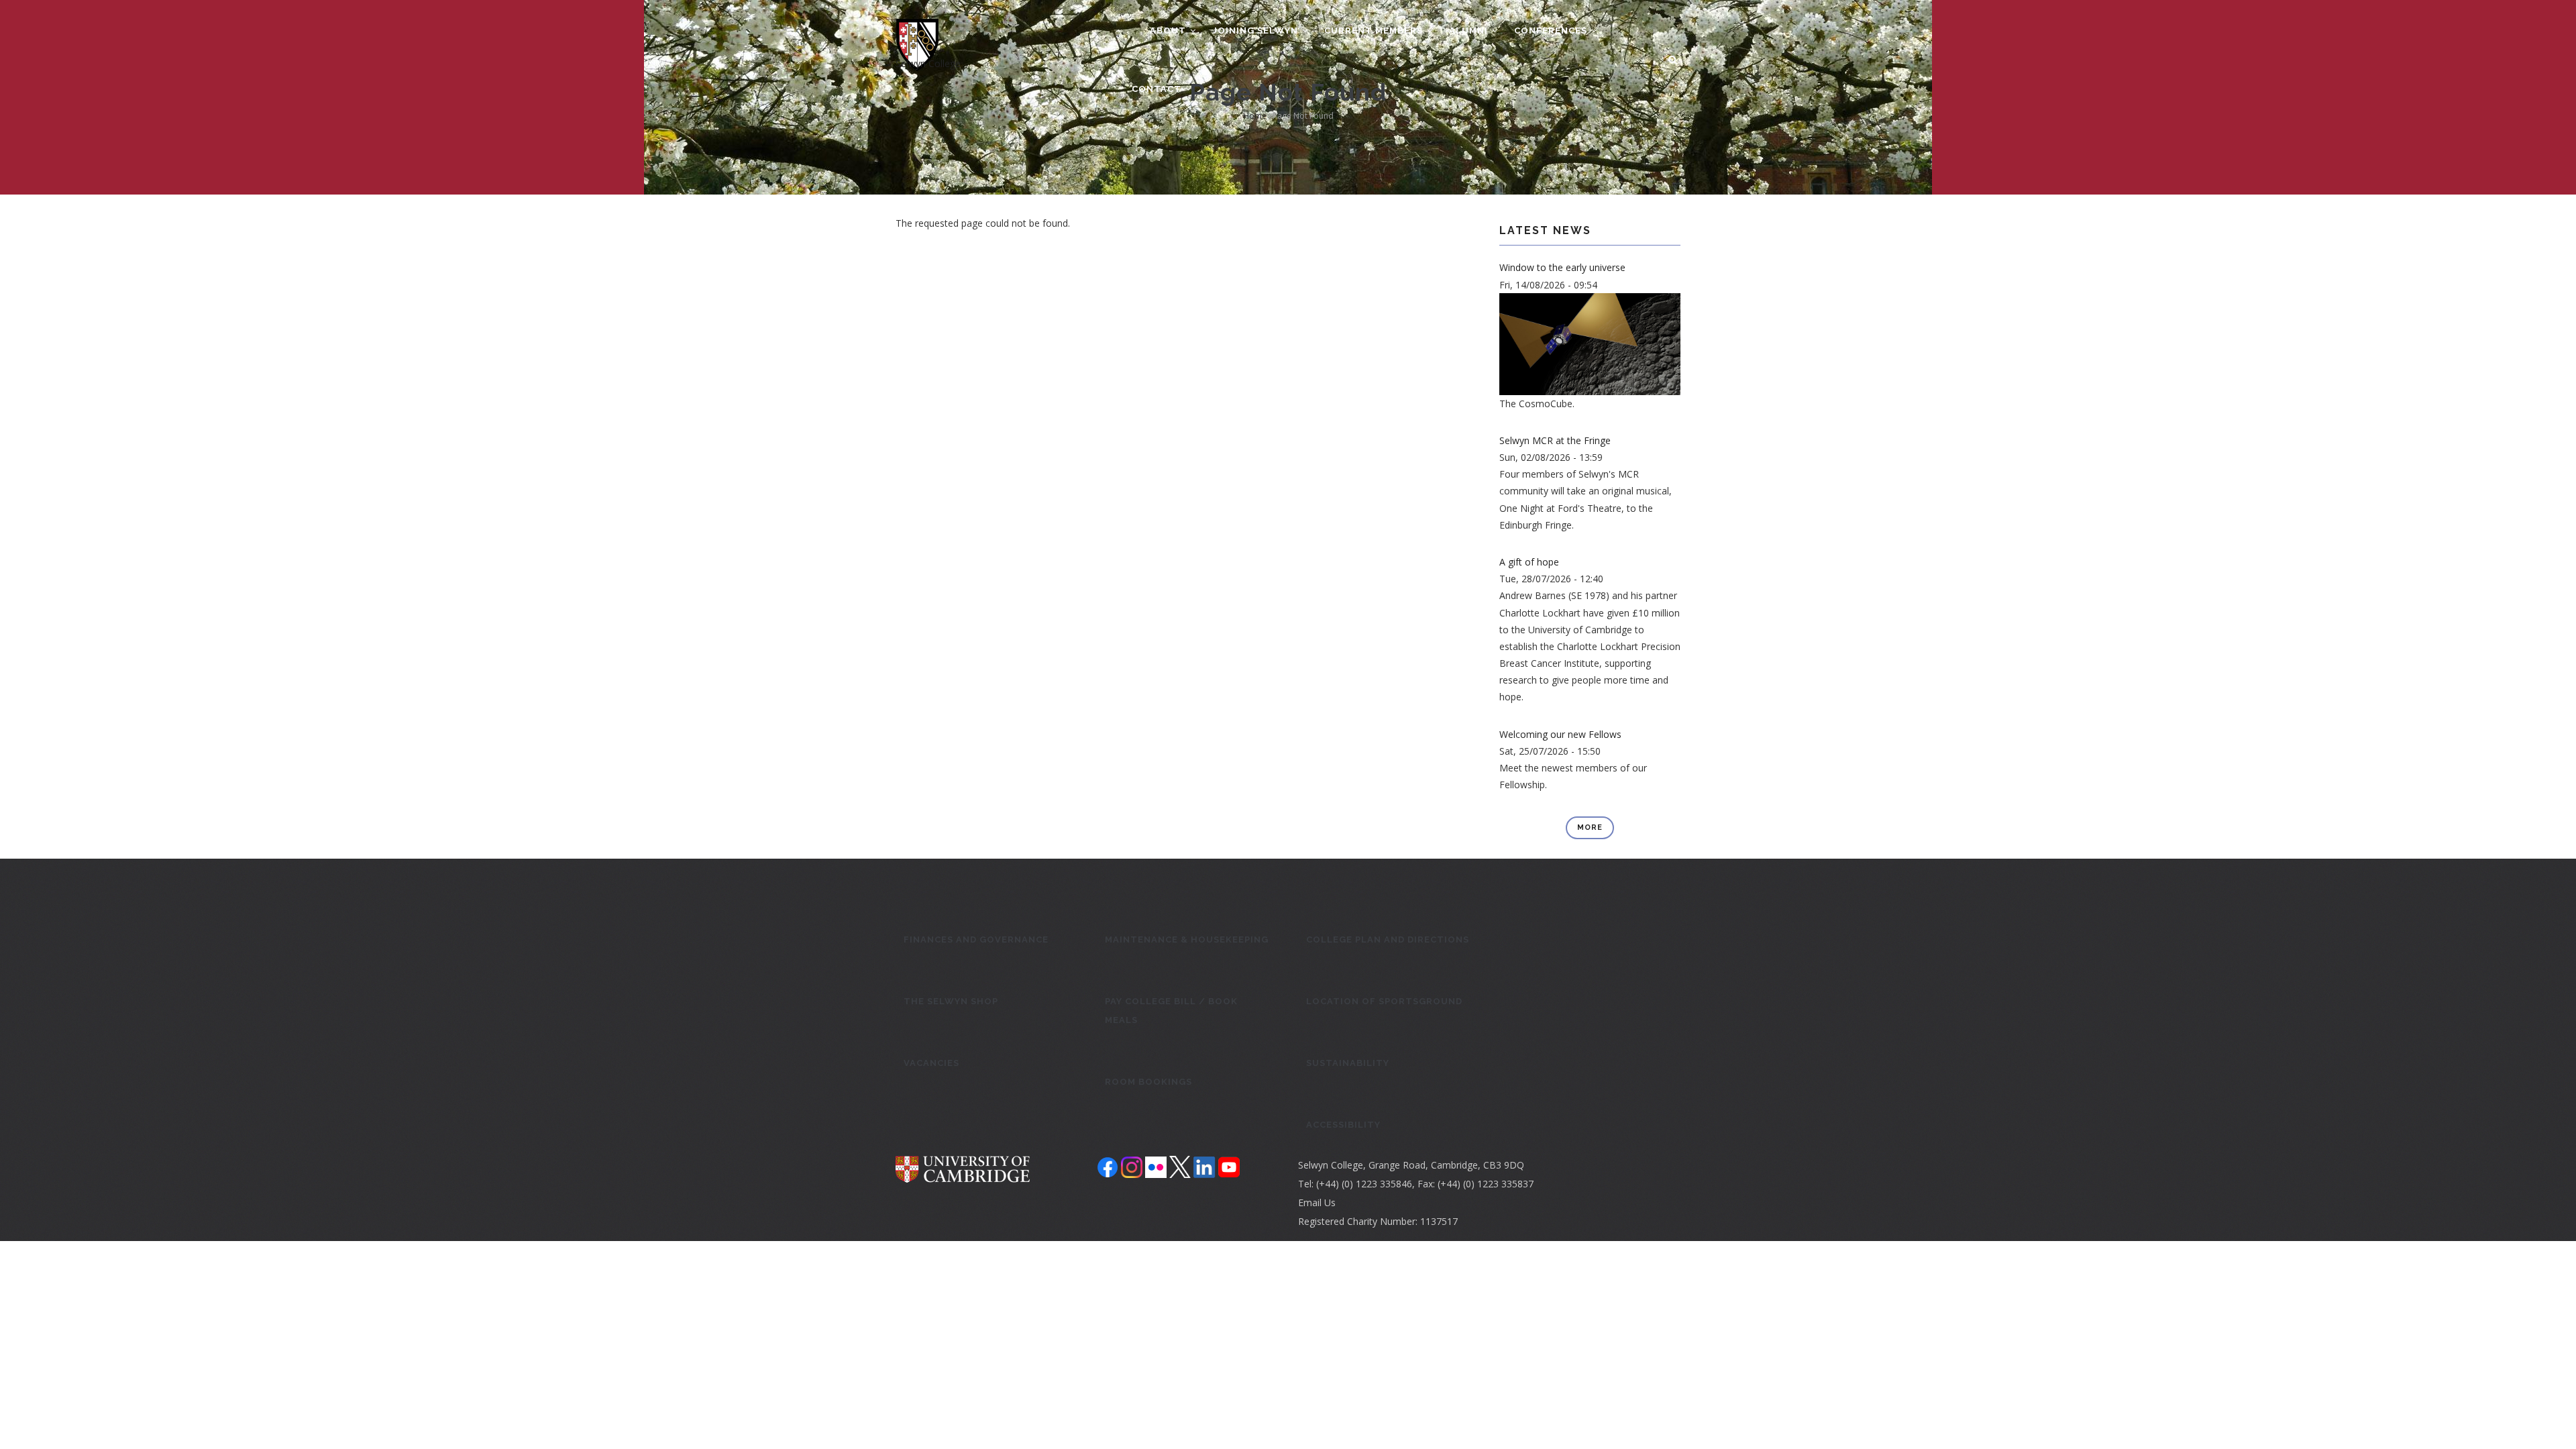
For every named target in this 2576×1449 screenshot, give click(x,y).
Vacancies (931, 1063)
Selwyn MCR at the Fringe (1555, 440)
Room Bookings (1148, 1082)
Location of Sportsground (1384, 1001)
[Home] (917, 28)
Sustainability (1348, 1063)
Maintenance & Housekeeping (1187, 940)
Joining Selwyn (1256, 31)
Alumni (1470, 31)
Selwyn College (928, 63)
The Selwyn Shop (951, 1001)
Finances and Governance (976, 940)
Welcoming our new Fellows (1560, 734)
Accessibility (1343, 1125)
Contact (1158, 89)
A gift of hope (1529, 562)
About (1168, 31)
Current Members (1375, 31)
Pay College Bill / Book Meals (1171, 1011)
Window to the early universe (1562, 267)
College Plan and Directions (1388, 940)
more (1590, 827)
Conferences (1552, 31)
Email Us (1317, 1202)
